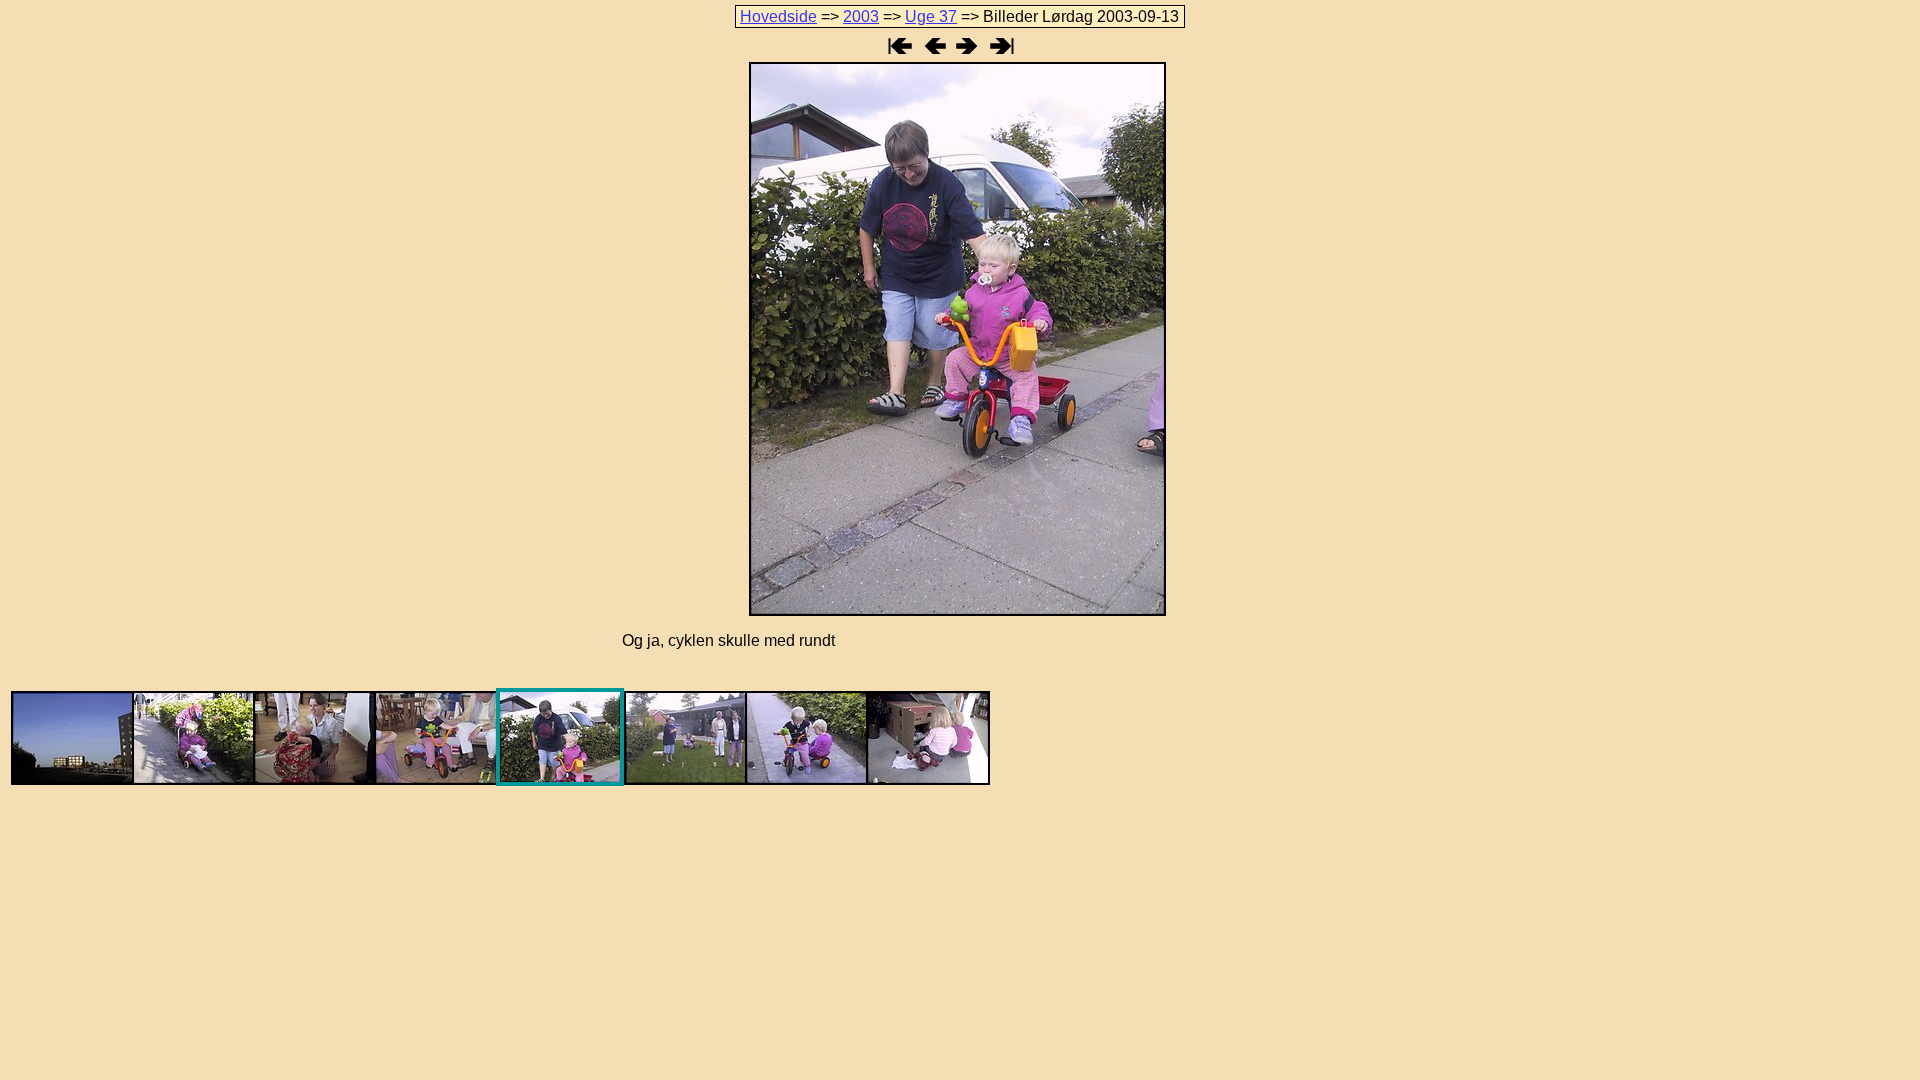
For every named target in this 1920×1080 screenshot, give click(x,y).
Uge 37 (931, 16)
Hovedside (778, 16)
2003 (861, 16)
